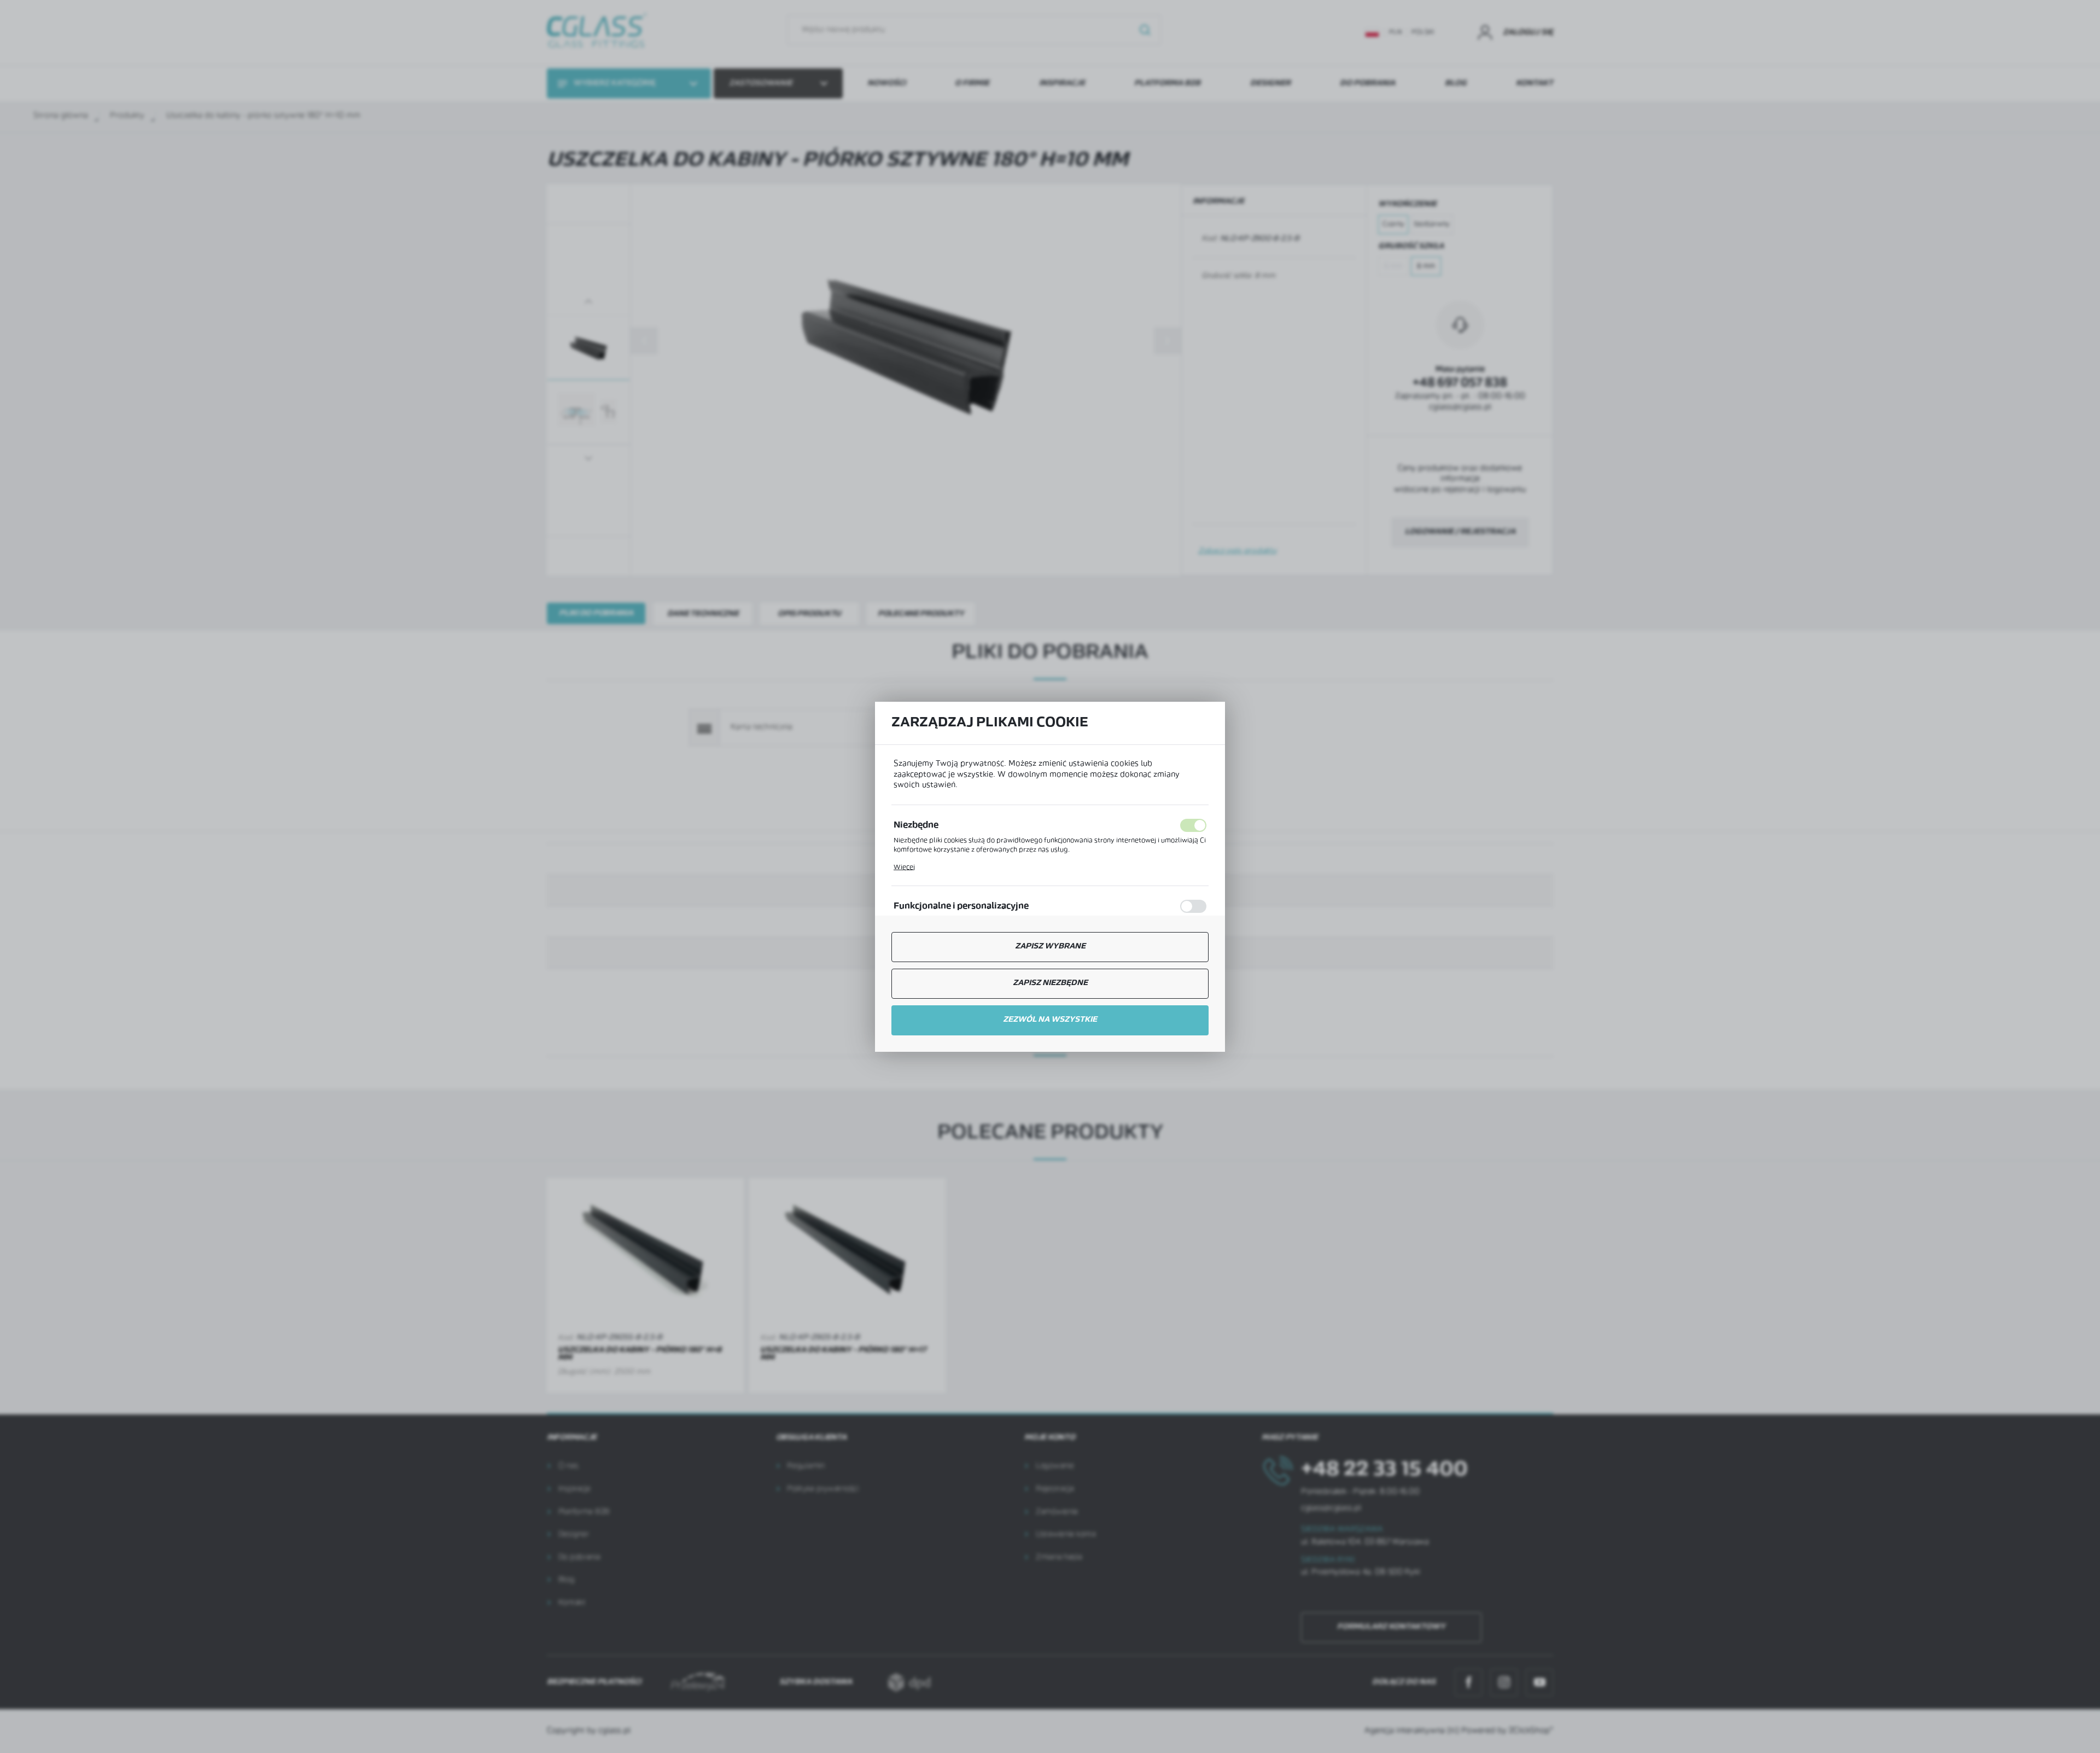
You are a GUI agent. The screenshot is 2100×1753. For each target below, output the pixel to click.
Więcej (904, 867)
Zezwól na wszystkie (1050, 1020)
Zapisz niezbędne (1050, 983)
